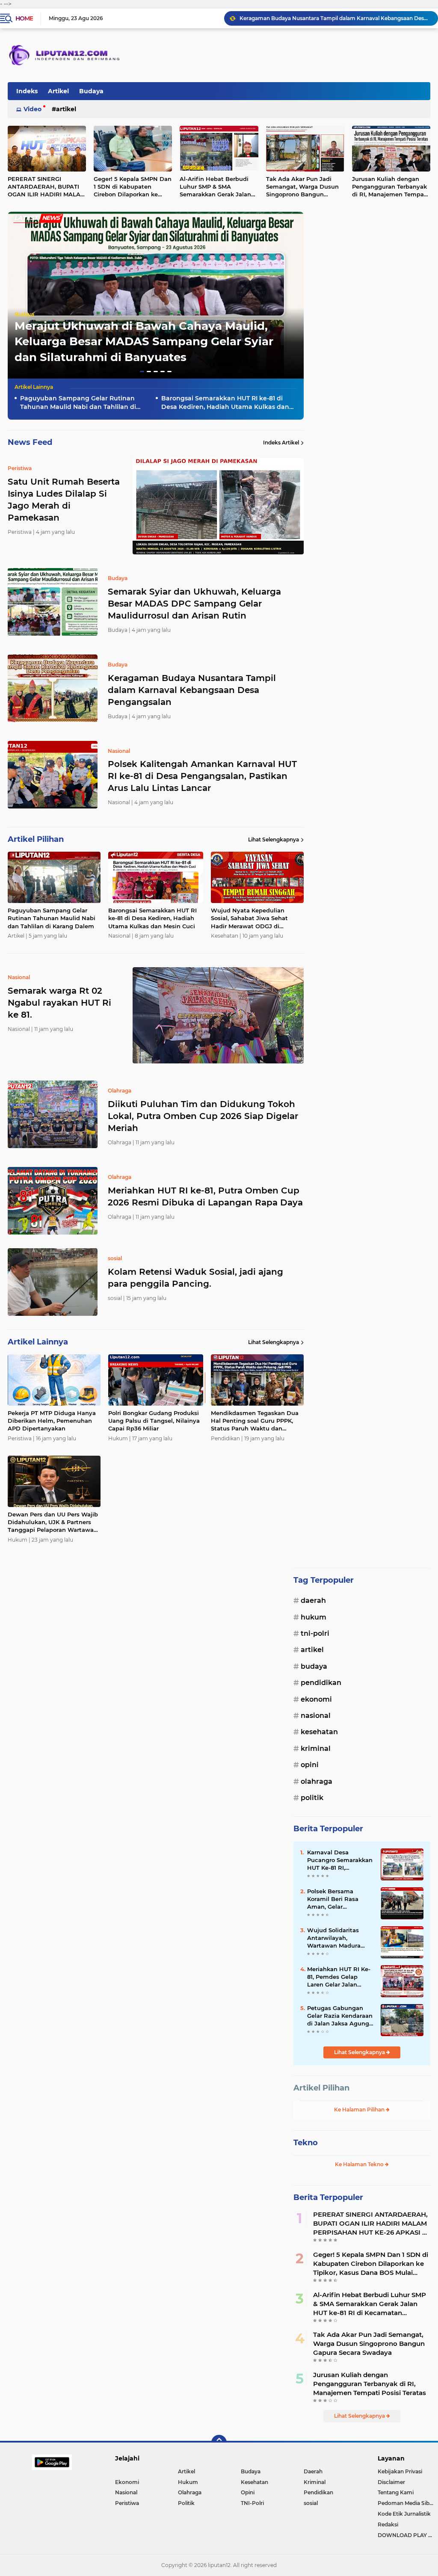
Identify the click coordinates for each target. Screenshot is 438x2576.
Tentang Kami (396, 2492)
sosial (311, 2503)
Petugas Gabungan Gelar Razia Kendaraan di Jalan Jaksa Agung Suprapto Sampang (340, 2016)
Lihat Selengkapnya (274, 839)
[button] (142, 372)
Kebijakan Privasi (400, 2471)
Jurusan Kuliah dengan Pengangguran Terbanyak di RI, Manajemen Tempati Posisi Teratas (370, 2384)
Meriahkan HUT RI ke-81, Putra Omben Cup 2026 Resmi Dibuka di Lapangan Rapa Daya (205, 1196)
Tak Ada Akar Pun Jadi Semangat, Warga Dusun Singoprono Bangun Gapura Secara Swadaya (302, 187)
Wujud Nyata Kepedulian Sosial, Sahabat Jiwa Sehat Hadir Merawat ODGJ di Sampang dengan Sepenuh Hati (250, 918)
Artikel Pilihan (321, 2088)
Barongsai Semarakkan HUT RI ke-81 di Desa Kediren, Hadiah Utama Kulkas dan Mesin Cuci (225, 403)
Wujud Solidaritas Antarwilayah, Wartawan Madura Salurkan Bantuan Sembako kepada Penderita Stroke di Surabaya (335, 1938)
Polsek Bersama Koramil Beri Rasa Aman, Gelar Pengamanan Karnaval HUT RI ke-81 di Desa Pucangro (340, 1899)
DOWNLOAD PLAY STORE (408, 2535)
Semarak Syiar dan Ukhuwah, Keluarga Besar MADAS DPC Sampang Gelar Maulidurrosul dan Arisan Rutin (194, 604)
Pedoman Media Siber (406, 2503)
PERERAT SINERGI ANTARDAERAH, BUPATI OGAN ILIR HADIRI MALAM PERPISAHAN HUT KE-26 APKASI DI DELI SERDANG (371, 2224)
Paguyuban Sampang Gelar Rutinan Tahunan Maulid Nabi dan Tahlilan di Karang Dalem (78, 403)
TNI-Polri (315, 1633)
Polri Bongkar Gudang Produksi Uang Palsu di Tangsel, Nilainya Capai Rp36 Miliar (154, 1421)
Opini (310, 1765)
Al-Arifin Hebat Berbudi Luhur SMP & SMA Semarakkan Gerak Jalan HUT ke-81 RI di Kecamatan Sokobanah (215, 187)
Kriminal (316, 1748)
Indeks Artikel (281, 443)
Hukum (314, 1617)
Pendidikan (321, 1683)
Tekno (306, 2143)
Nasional (316, 1716)
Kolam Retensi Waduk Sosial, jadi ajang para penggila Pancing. (195, 1278)
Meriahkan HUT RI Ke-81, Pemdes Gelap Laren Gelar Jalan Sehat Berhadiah (339, 1977)
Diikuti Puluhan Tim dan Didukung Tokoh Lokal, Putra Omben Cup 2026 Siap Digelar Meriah (203, 1116)
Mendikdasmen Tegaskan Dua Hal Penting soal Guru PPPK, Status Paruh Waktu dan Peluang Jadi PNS (255, 1421)
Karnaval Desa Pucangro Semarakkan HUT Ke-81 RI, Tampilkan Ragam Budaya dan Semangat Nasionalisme (340, 1860)
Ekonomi (316, 1699)
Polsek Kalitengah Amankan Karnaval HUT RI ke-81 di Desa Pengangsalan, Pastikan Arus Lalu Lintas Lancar (335, 18)
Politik (312, 1798)
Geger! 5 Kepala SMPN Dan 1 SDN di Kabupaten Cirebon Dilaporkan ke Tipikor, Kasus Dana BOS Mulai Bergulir (133, 187)
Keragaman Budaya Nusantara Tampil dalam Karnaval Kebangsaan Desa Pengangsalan (192, 690)
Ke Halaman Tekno (360, 2164)
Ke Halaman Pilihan (360, 2110)
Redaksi (388, 2524)
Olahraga (317, 1781)
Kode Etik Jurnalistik (404, 2514)
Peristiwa (127, 2503)
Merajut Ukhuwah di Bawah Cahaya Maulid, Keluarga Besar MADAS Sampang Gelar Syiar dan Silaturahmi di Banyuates (144, 342)
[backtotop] (219, 2443)
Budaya (91, 91)
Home (24, 18)
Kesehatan (319, 1732)
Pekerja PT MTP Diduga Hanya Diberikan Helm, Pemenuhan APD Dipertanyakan (52, 1421)
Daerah (313, 1600)
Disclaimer (391, 2482)
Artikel (58, 91)
